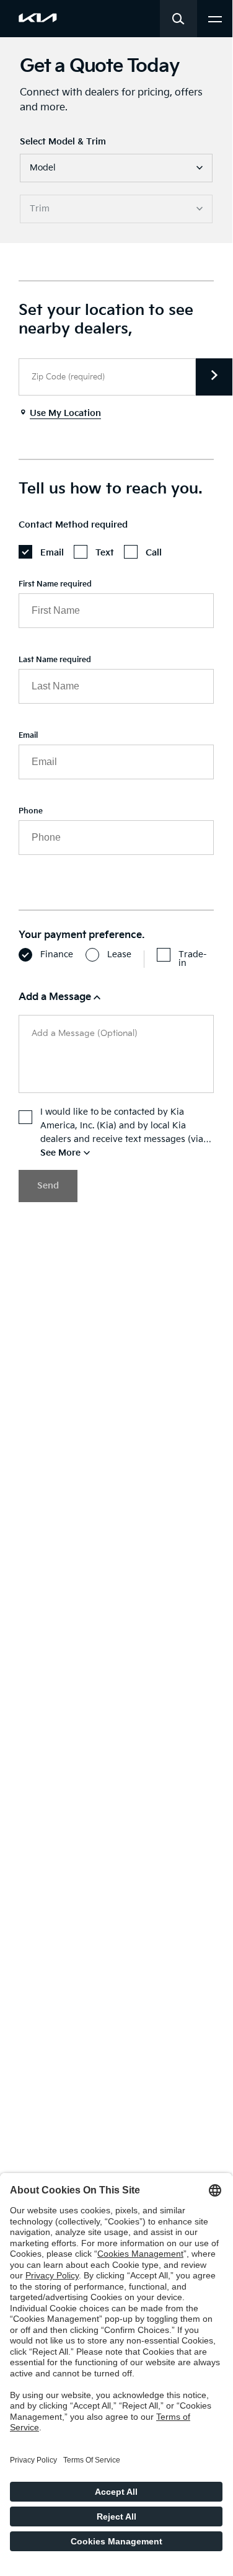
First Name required (55, 584)
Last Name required (55, 660)
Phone (31, 811)
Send (48, 1186)
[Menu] (215, 18)
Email (28, 736)
